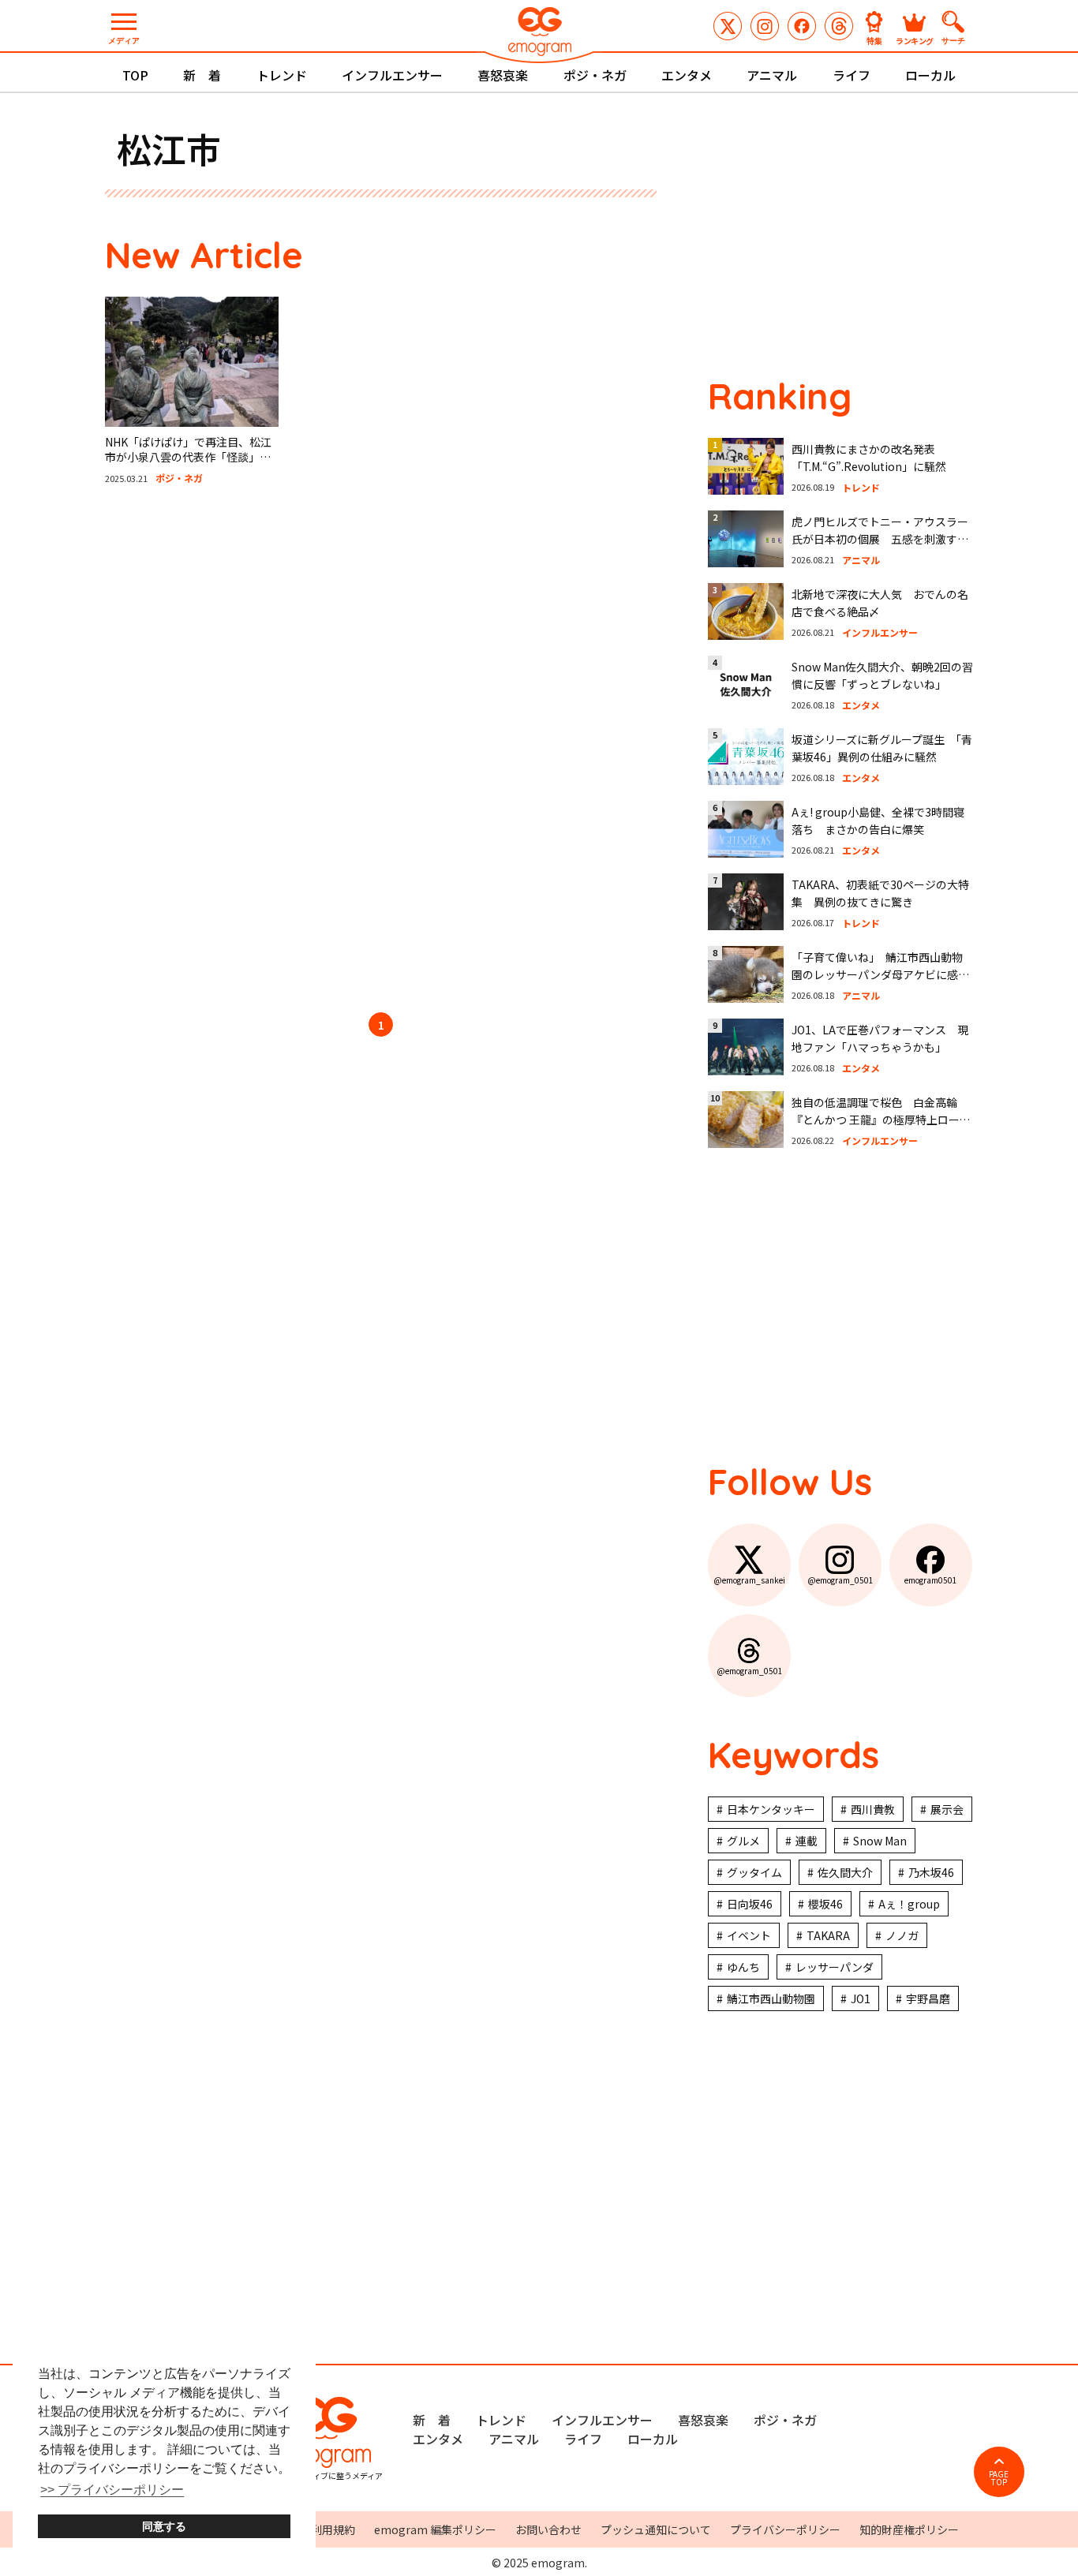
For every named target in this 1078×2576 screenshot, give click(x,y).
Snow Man (880, 1841)
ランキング (915, 40)
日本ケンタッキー (771, 1809)
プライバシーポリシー (785, 2529)
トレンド (282, 75)
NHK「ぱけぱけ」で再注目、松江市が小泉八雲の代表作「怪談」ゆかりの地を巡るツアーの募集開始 (188, 457)
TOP (135, 75)
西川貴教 (873, 1809)
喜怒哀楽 (503, 75)
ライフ (852, 75)
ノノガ (902, 1935)
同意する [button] (164, 2526)
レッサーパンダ (835, 1967)
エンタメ (687, 75)
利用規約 (333, 2529)
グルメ (743, 1841)
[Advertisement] (255, 751)
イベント (749, 1935)
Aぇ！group (909, 1904)
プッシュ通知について (656, 2529)
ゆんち (743, 1967)
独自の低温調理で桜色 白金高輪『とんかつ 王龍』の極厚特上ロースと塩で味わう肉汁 (881, 1120)
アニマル (772, 75)
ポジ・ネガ (595, 75)
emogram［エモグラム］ (539, 34)
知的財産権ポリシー (909, 2529)
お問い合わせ (548, 2529)
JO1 (861, 1998)
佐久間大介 (845, 1872)
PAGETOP (999, 2478)
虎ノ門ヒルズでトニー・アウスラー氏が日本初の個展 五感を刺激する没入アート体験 (880, 539)
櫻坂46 (825, 1904)
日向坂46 (750, 1904)
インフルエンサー (392, 75)
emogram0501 (802, 26)
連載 (807, 1841)
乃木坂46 (931, 1872)
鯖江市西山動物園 (771, 1998)
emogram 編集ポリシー (435, 2529)
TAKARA (828, 1935)
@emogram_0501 (765, 26)
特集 (874, 40)
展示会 (947, 1809)
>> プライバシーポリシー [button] (112, 2490)
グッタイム (754, 1872)
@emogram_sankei (728, 26)
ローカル (930, 75)
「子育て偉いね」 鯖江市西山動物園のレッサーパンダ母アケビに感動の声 (880, 975)
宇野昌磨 (928, 1998)
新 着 (202, 75)
